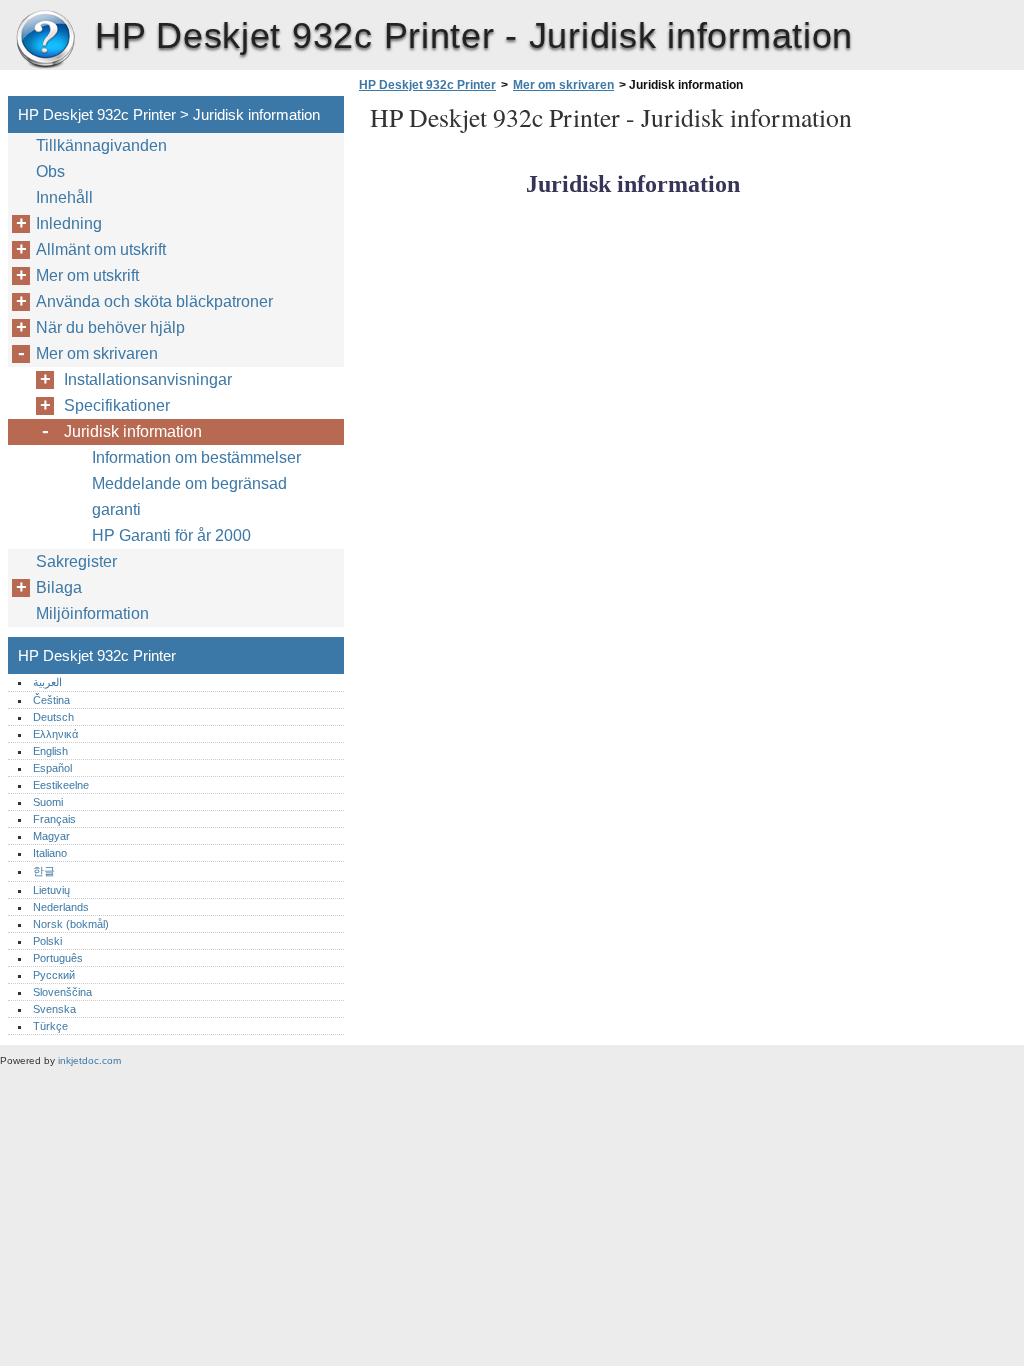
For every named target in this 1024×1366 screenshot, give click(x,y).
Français (54, 819)
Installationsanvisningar (148, 379)
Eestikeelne (61, 785)
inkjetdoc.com (89, 1060)
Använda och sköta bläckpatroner (154, 301)
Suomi (48, 802)
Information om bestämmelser (196, 457)
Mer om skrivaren (563, 85)
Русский (54, 975)
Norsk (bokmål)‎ (71, 924)
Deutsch (53, 717)
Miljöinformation (92, 613)
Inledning (69, 223)
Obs (50, 171)
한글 (44, 871)
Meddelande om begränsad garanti (189, 496)
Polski (47, 941)
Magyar (51, 836)
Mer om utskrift (87, 275)
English (50, 751)
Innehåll (64, 197)
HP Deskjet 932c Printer (45, 40)
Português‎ (58, 958)
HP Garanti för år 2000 (171, 535)
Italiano (50, 853)
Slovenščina (62, 992)
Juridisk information (133, 431)
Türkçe (50, 1026)
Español (52, 768)
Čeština (51, 700)
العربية (47, 682)
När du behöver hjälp (110, 327)
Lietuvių (51, 890)
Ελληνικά (55, 734)
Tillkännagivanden (101, 145)
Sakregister (76, 561)
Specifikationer (117, 405)
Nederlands (61, 907)
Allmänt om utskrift (101, 249)
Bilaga (59, 587)
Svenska (54, 1009)
